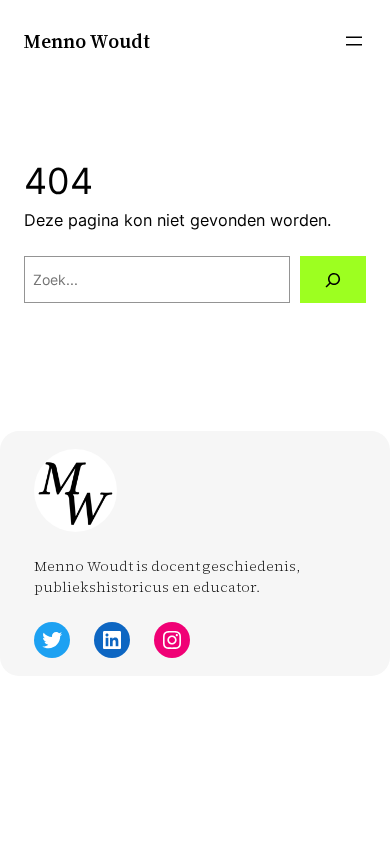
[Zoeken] (333, 279)
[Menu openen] (354, 41)
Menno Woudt (87, 41)
